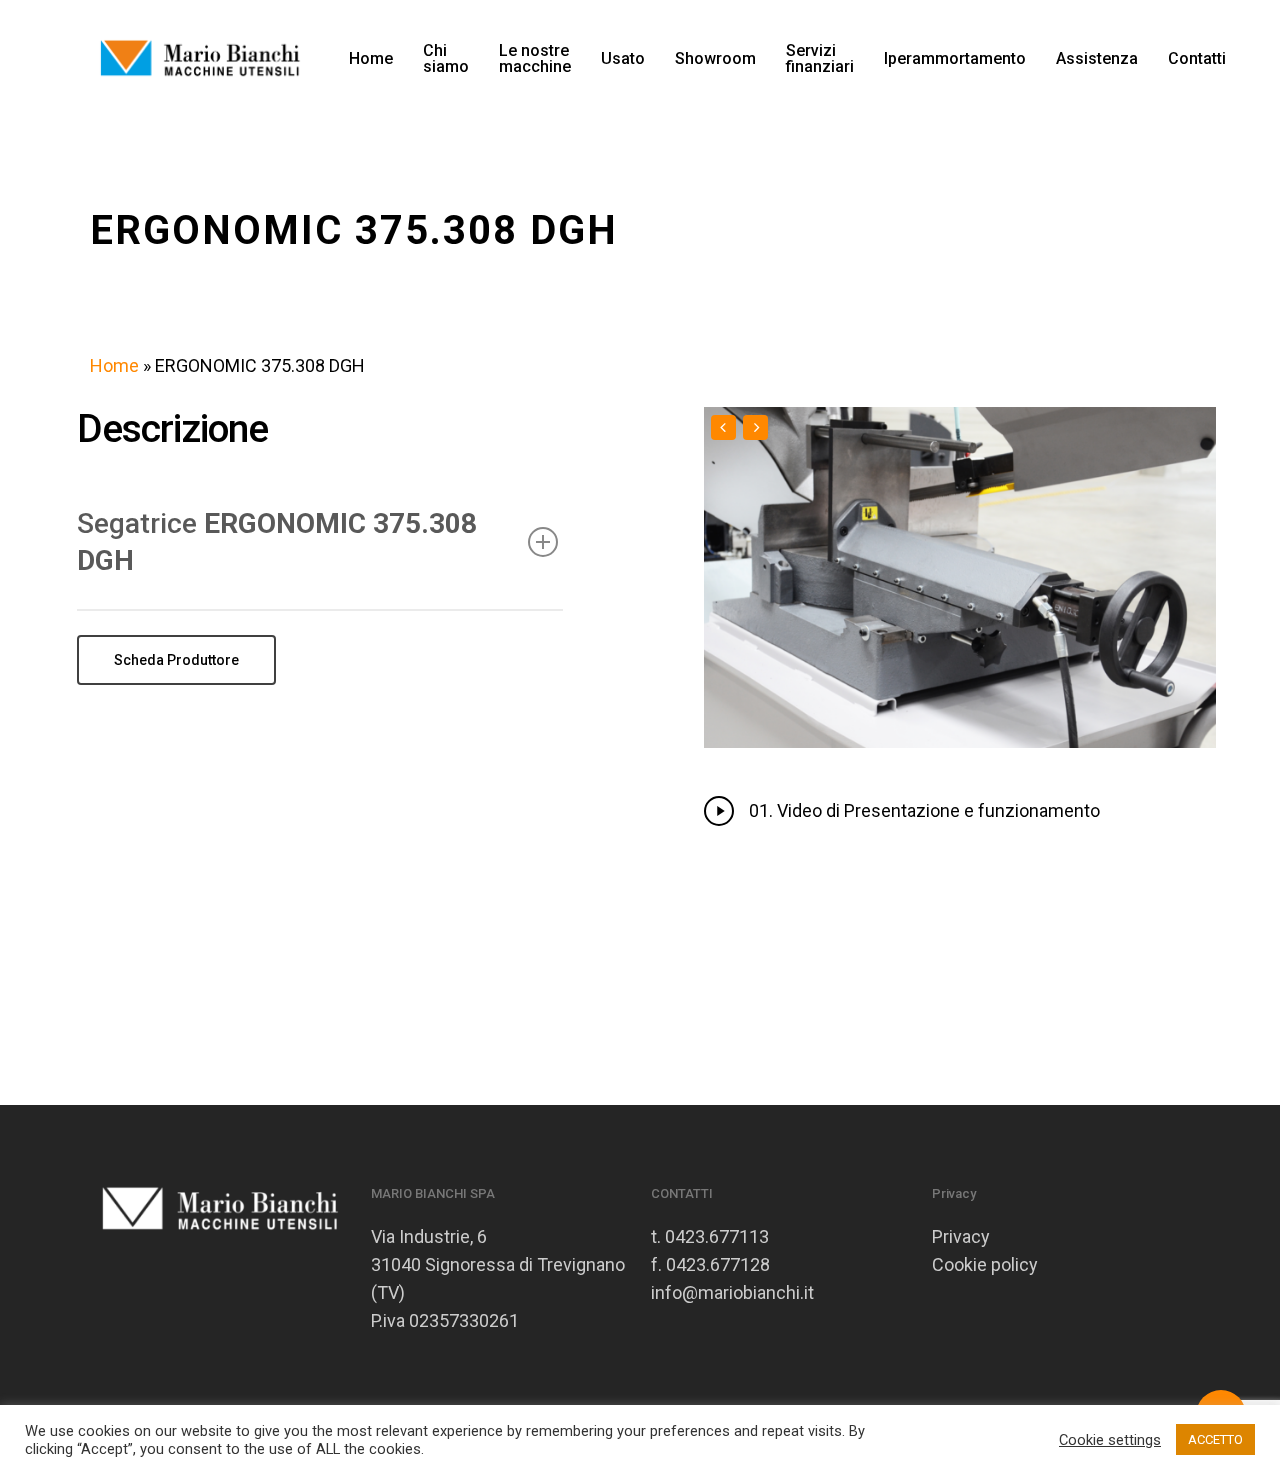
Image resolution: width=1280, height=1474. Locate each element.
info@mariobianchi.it (732, 1292)
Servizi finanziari (820, 59)
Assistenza (1097, 59)
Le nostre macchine (535, 59)
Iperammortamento (955, 59)
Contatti (1197, 59)
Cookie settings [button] (1110, 1440)
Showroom (715, 59)
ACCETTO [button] (1215, 1439)
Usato (623, 59)
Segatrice (277, 542)
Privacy (961, 1236)
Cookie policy (985, 1264)
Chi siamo (446, 59)
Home (371, 59)
